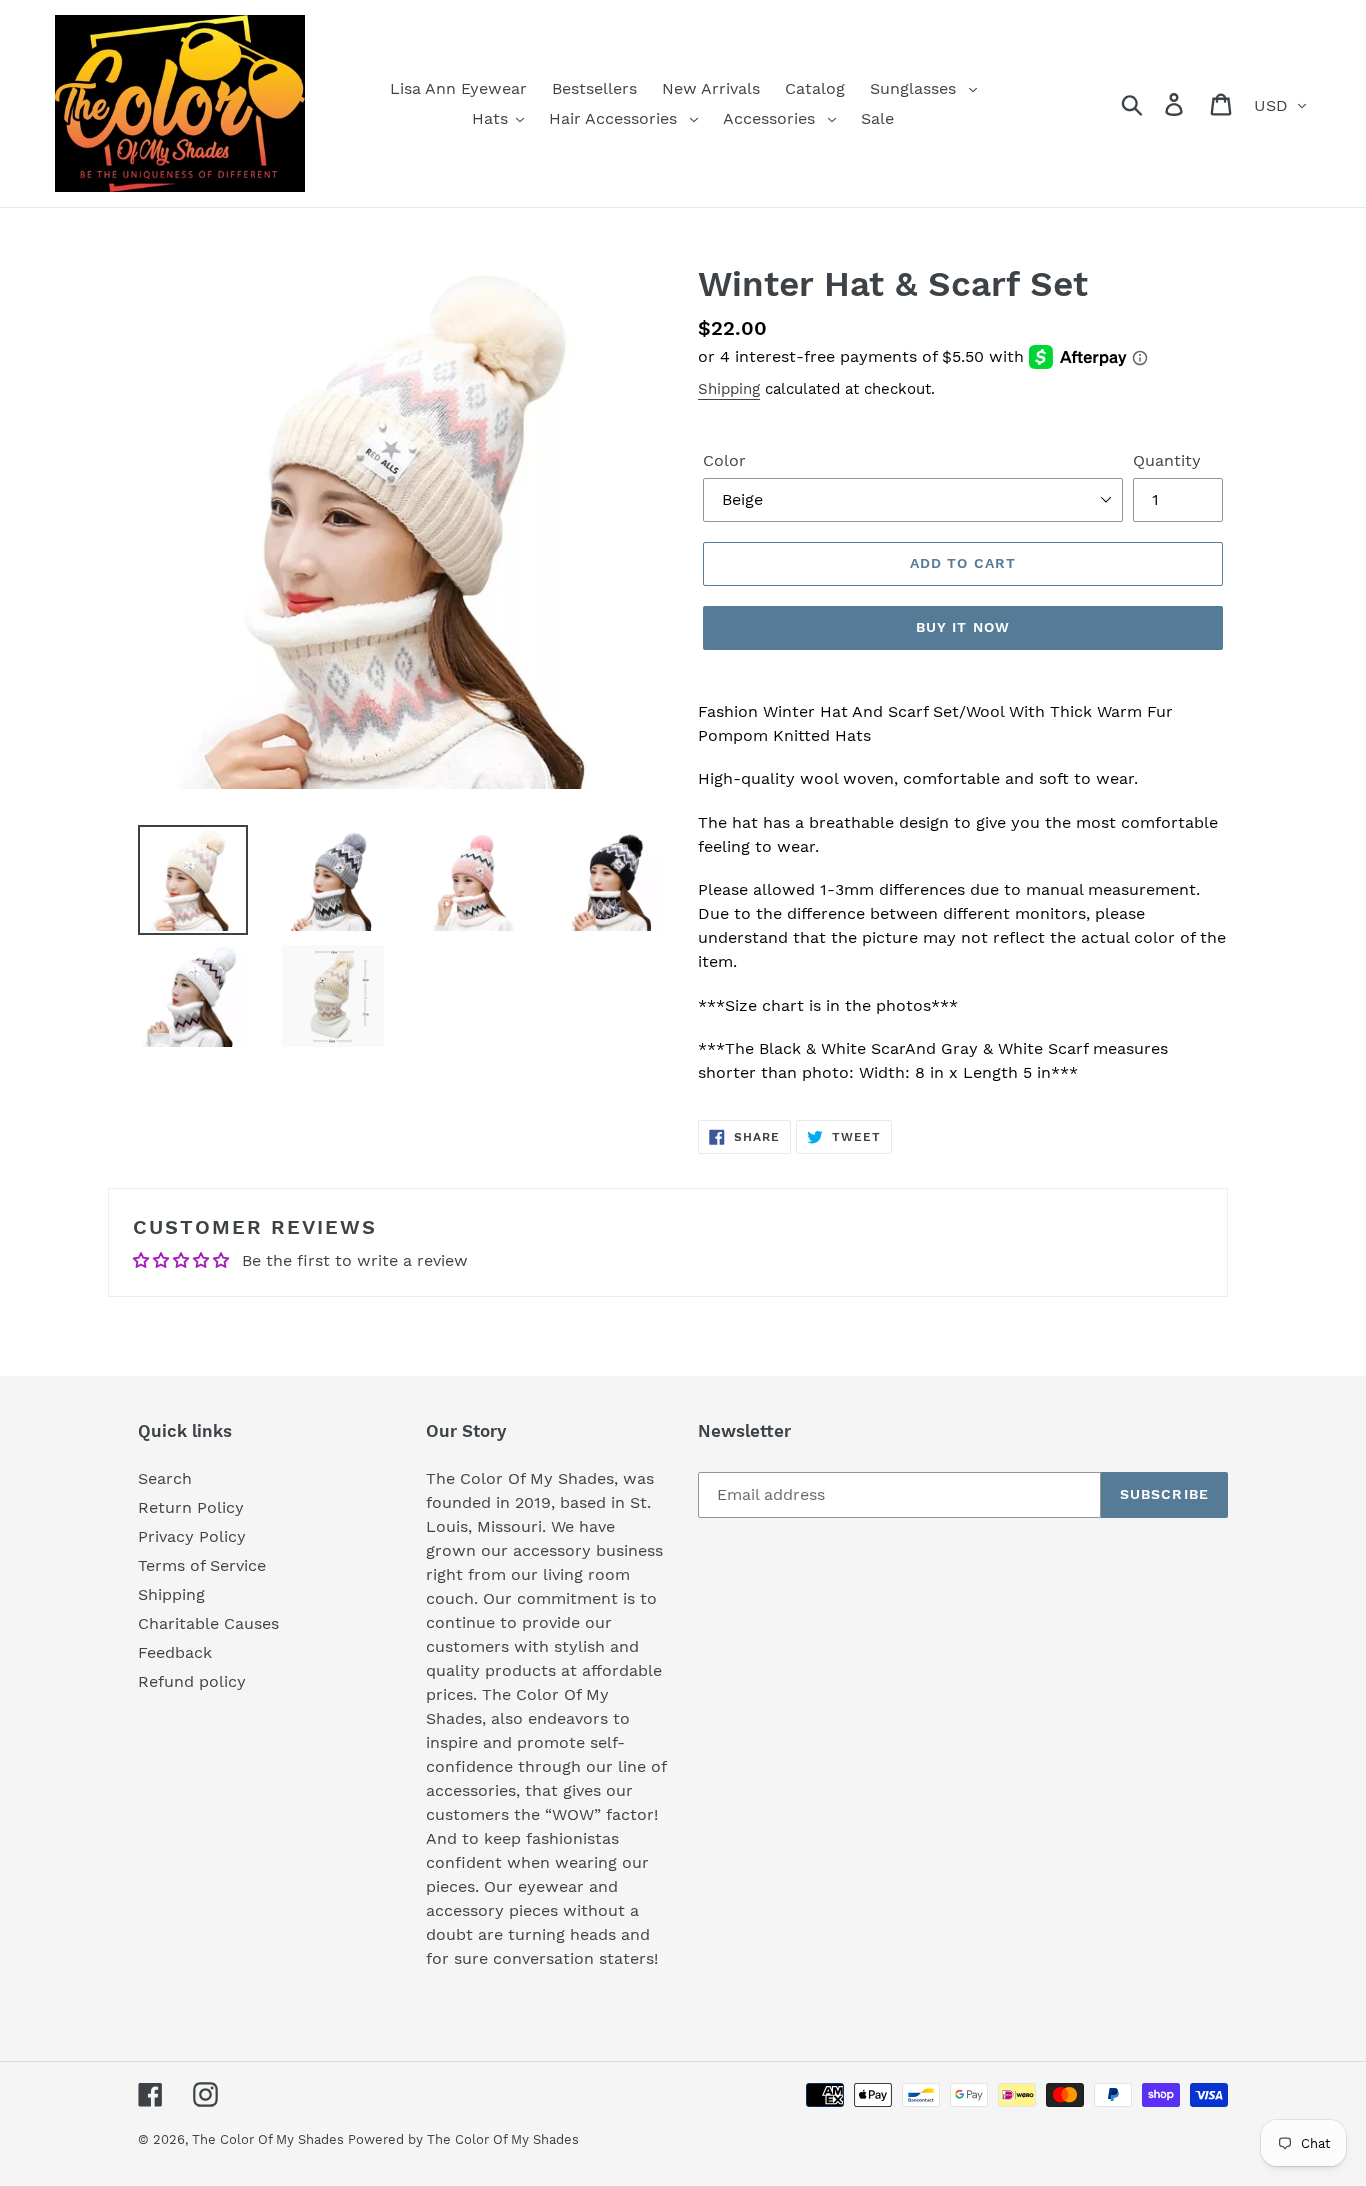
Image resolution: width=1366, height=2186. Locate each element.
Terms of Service (202, 1565)
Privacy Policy (192, 1536)
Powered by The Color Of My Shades (463, 2139)
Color (724, 460)
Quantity (1167, 460)
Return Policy (191, 1507)
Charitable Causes (208, 1623)
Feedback (175, 1652)
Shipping (729, 389)
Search (165, 1478)
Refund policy (192, 1681)
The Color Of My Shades (270, 2139)
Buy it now (963, 627)
